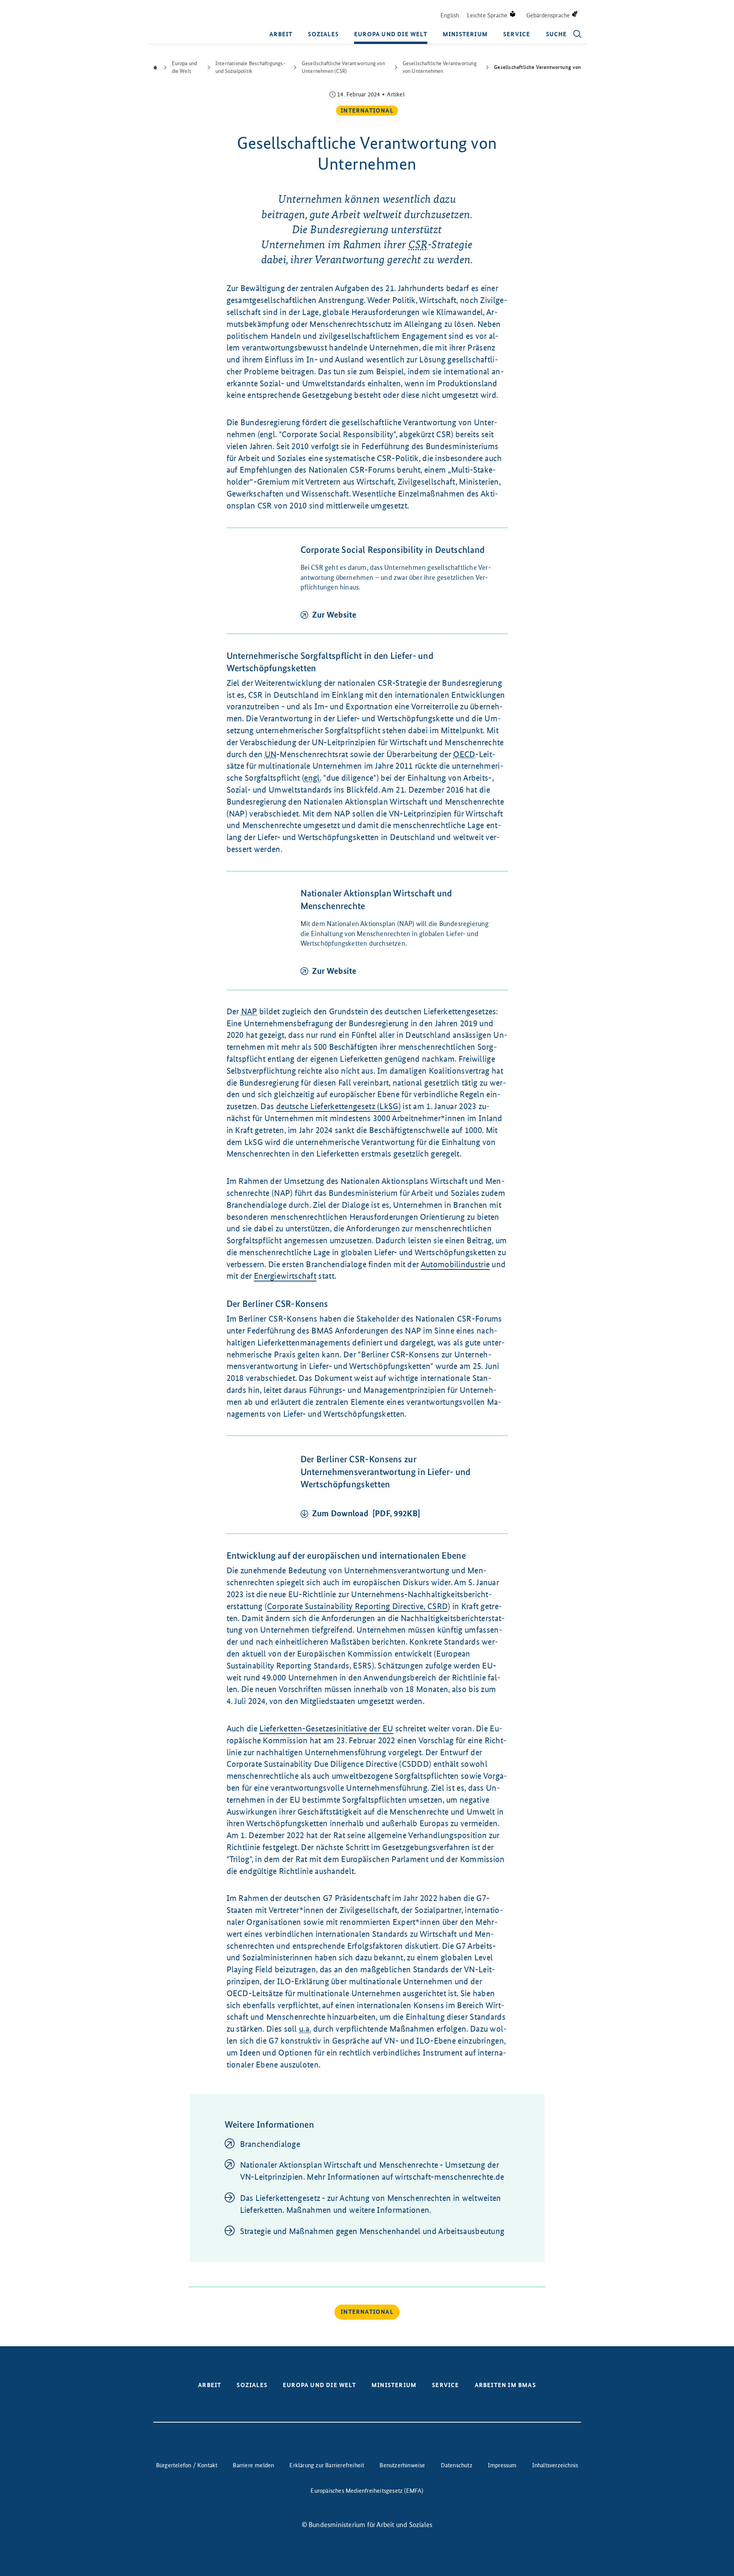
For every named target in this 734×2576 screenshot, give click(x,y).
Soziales (323, 34)
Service (517, 34)
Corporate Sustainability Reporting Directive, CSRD (357, 1606)
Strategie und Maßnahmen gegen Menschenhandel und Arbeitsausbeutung (372, 2231)
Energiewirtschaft (285, 1276)
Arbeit (281, 34)
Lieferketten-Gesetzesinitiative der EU (326, 1728)
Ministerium (465, 34)
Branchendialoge (270, 2144)
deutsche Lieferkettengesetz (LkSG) (338, 1106)
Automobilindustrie (455, 1264)
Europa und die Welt (391, 34)
